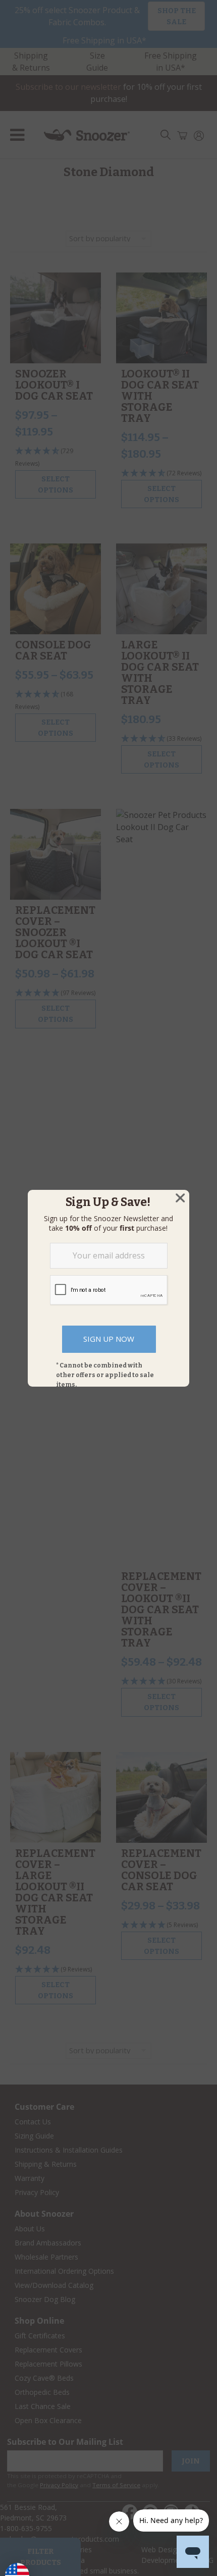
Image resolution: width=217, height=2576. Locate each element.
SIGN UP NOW (109, 1339)
